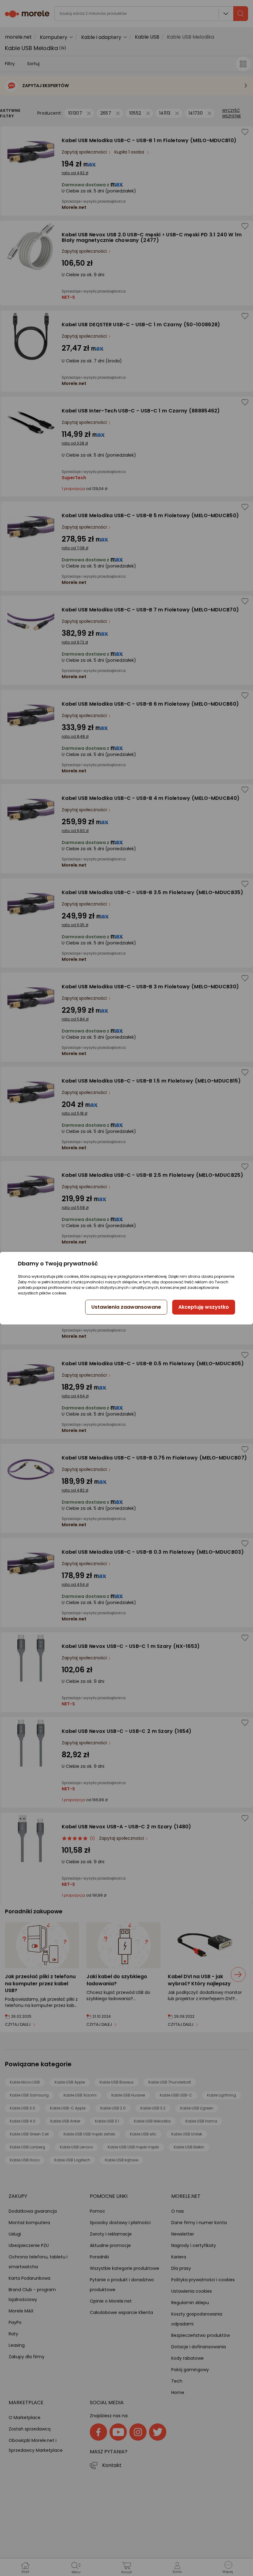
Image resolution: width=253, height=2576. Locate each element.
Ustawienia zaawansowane (126, 1307)
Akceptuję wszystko (204, 1307)
